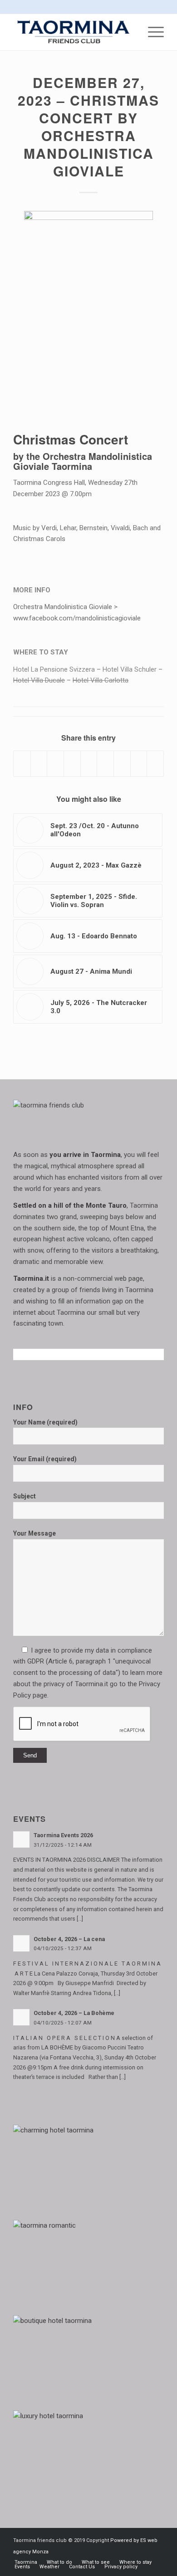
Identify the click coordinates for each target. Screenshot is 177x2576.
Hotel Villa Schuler (130, 669)
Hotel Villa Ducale (39, 680)
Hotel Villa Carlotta (101, 680)
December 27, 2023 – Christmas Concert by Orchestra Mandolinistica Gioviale (88, 127)
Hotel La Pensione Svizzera (54, 669)
